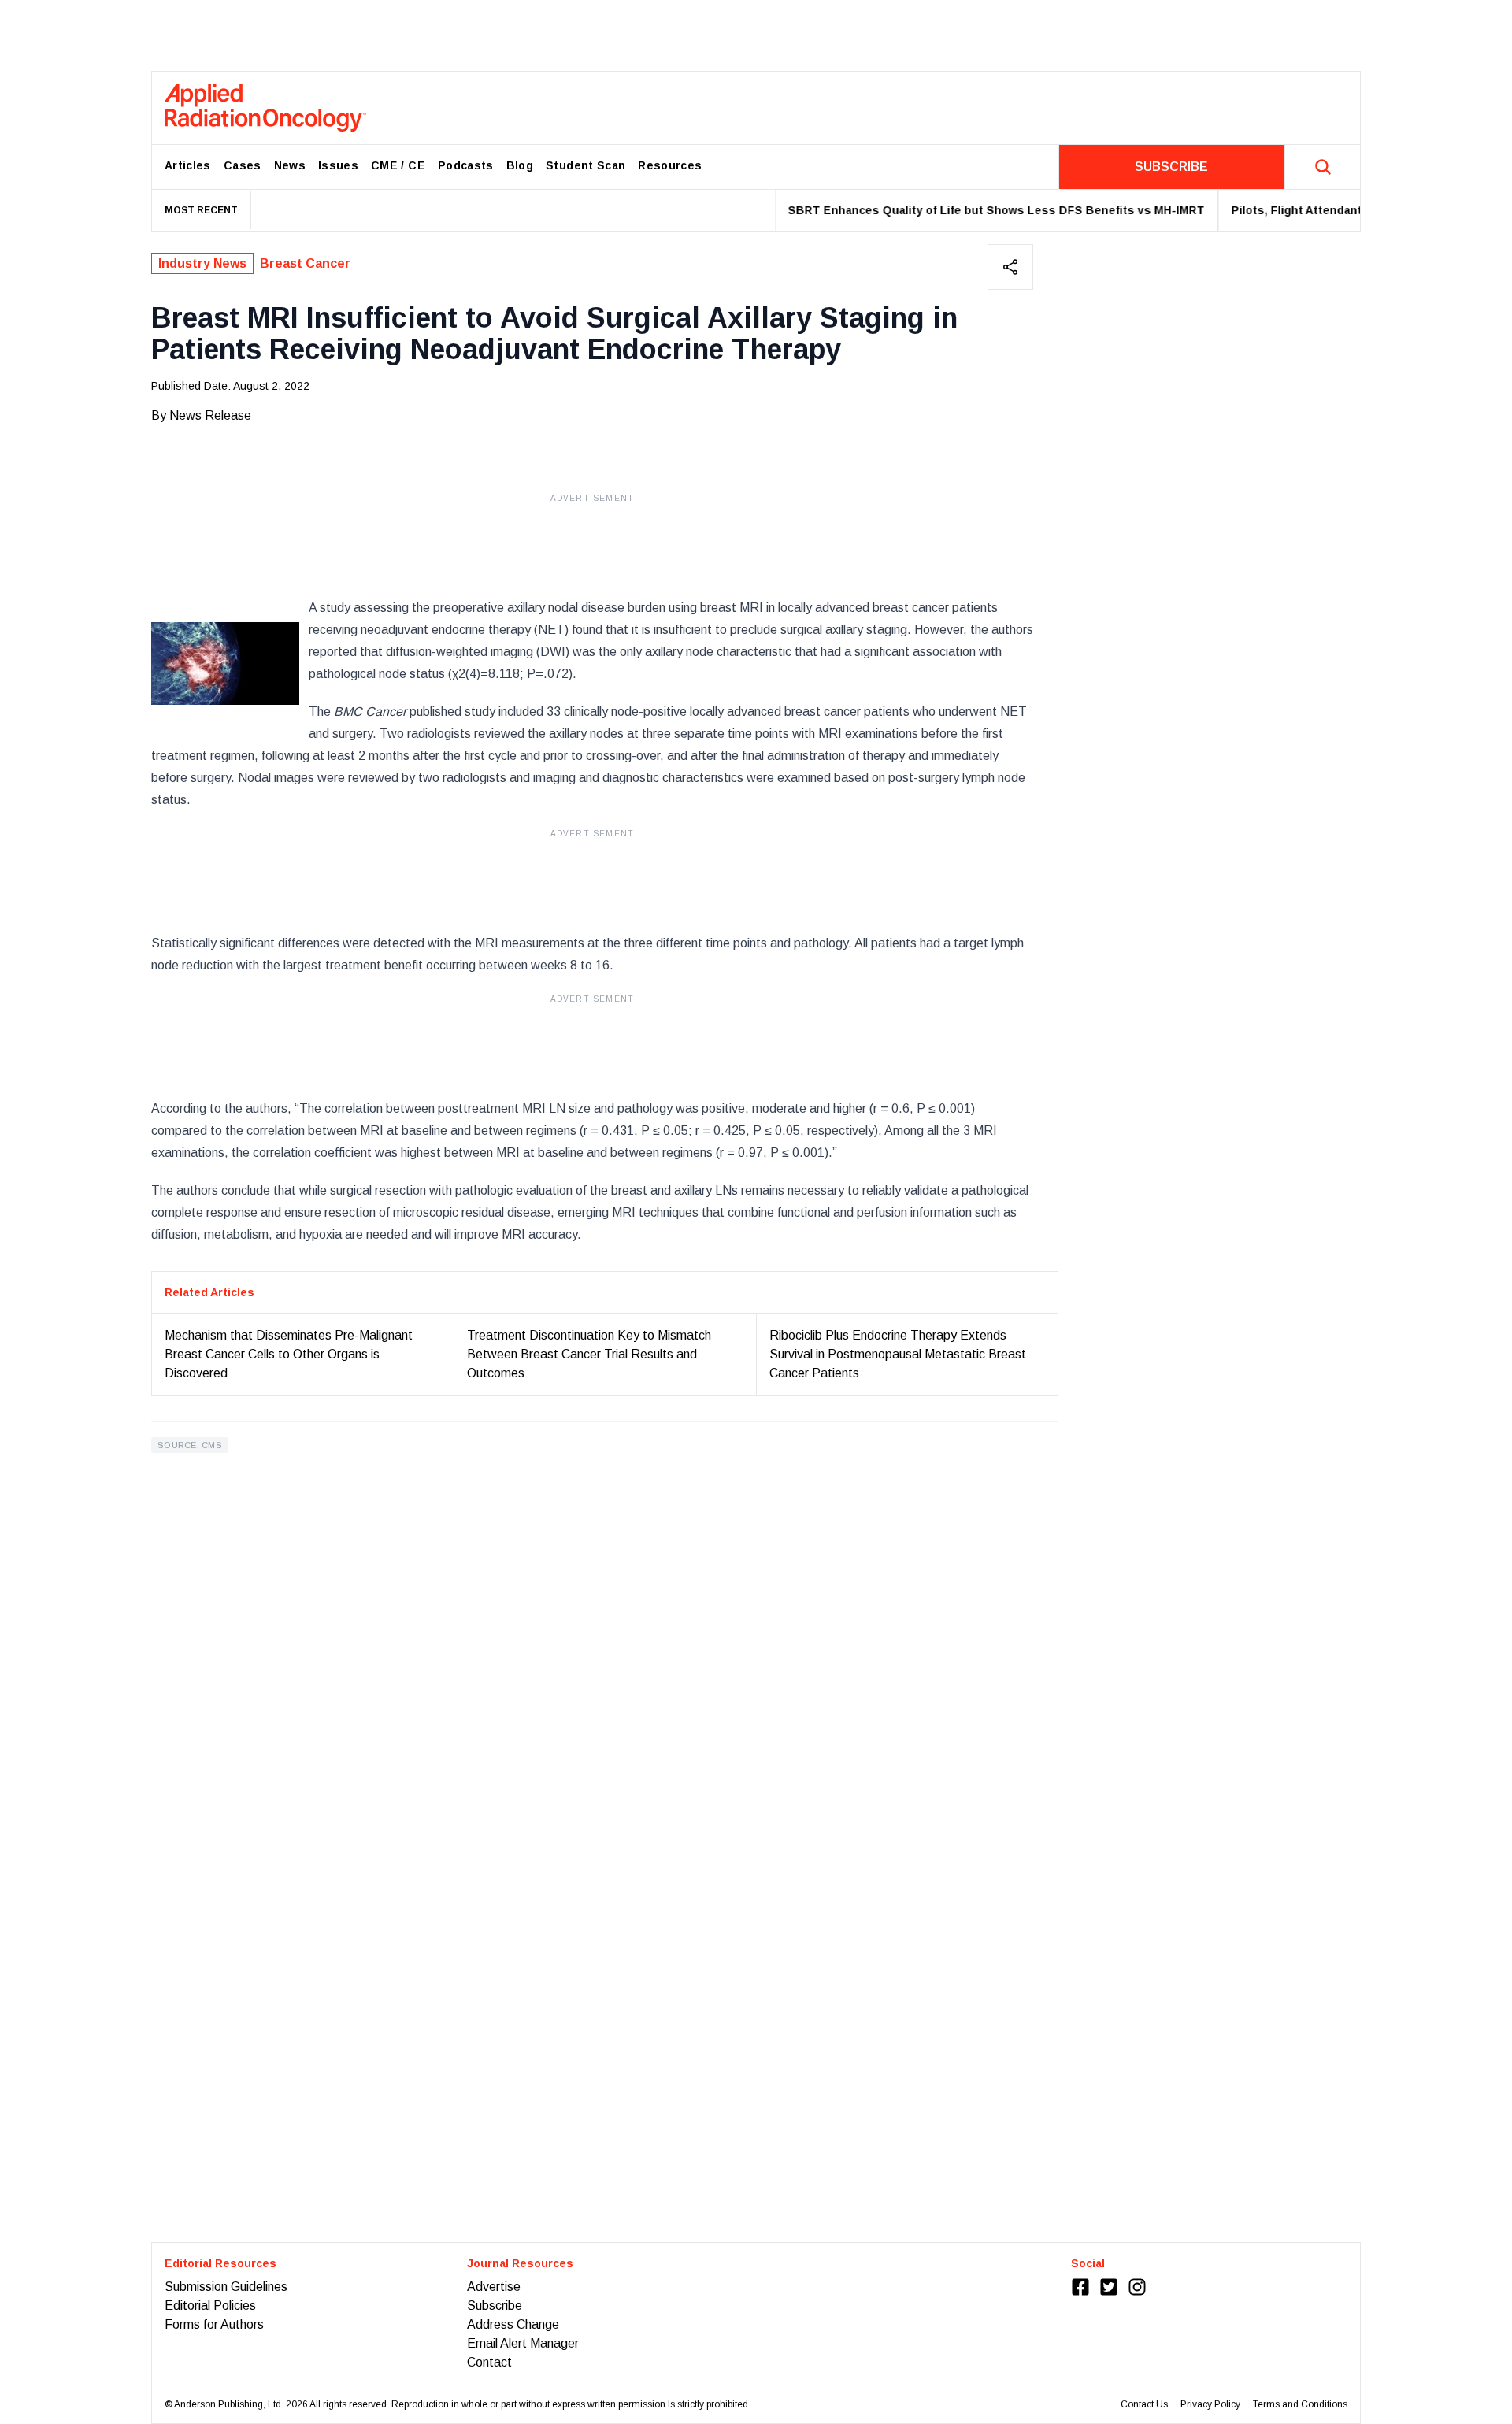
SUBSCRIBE (1171, 167)
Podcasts (466, 165)
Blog (520, 165)
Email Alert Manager (523, 2343)
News (290, 165)
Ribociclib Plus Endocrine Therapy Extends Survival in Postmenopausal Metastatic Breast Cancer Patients (898, 1354)
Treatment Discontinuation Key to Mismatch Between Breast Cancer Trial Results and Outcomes (589, 1354)
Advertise (494, 2287)
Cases (243, 165)
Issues (338, 165)
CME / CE (398, 165)
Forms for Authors (214, 2324)
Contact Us (1144, 2404)
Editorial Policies (210, 2305)
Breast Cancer (305, 263)
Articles (188, 165)
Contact (489, 2362)
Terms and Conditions (1300, 2404)
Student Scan (586, 165)
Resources (670, 165)
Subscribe (495, 2305)
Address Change (513, 2324)
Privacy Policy (1210, 2404)
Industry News (202, 263)
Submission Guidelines (226, 2287)
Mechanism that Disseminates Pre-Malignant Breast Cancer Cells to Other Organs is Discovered (289, 1354)
